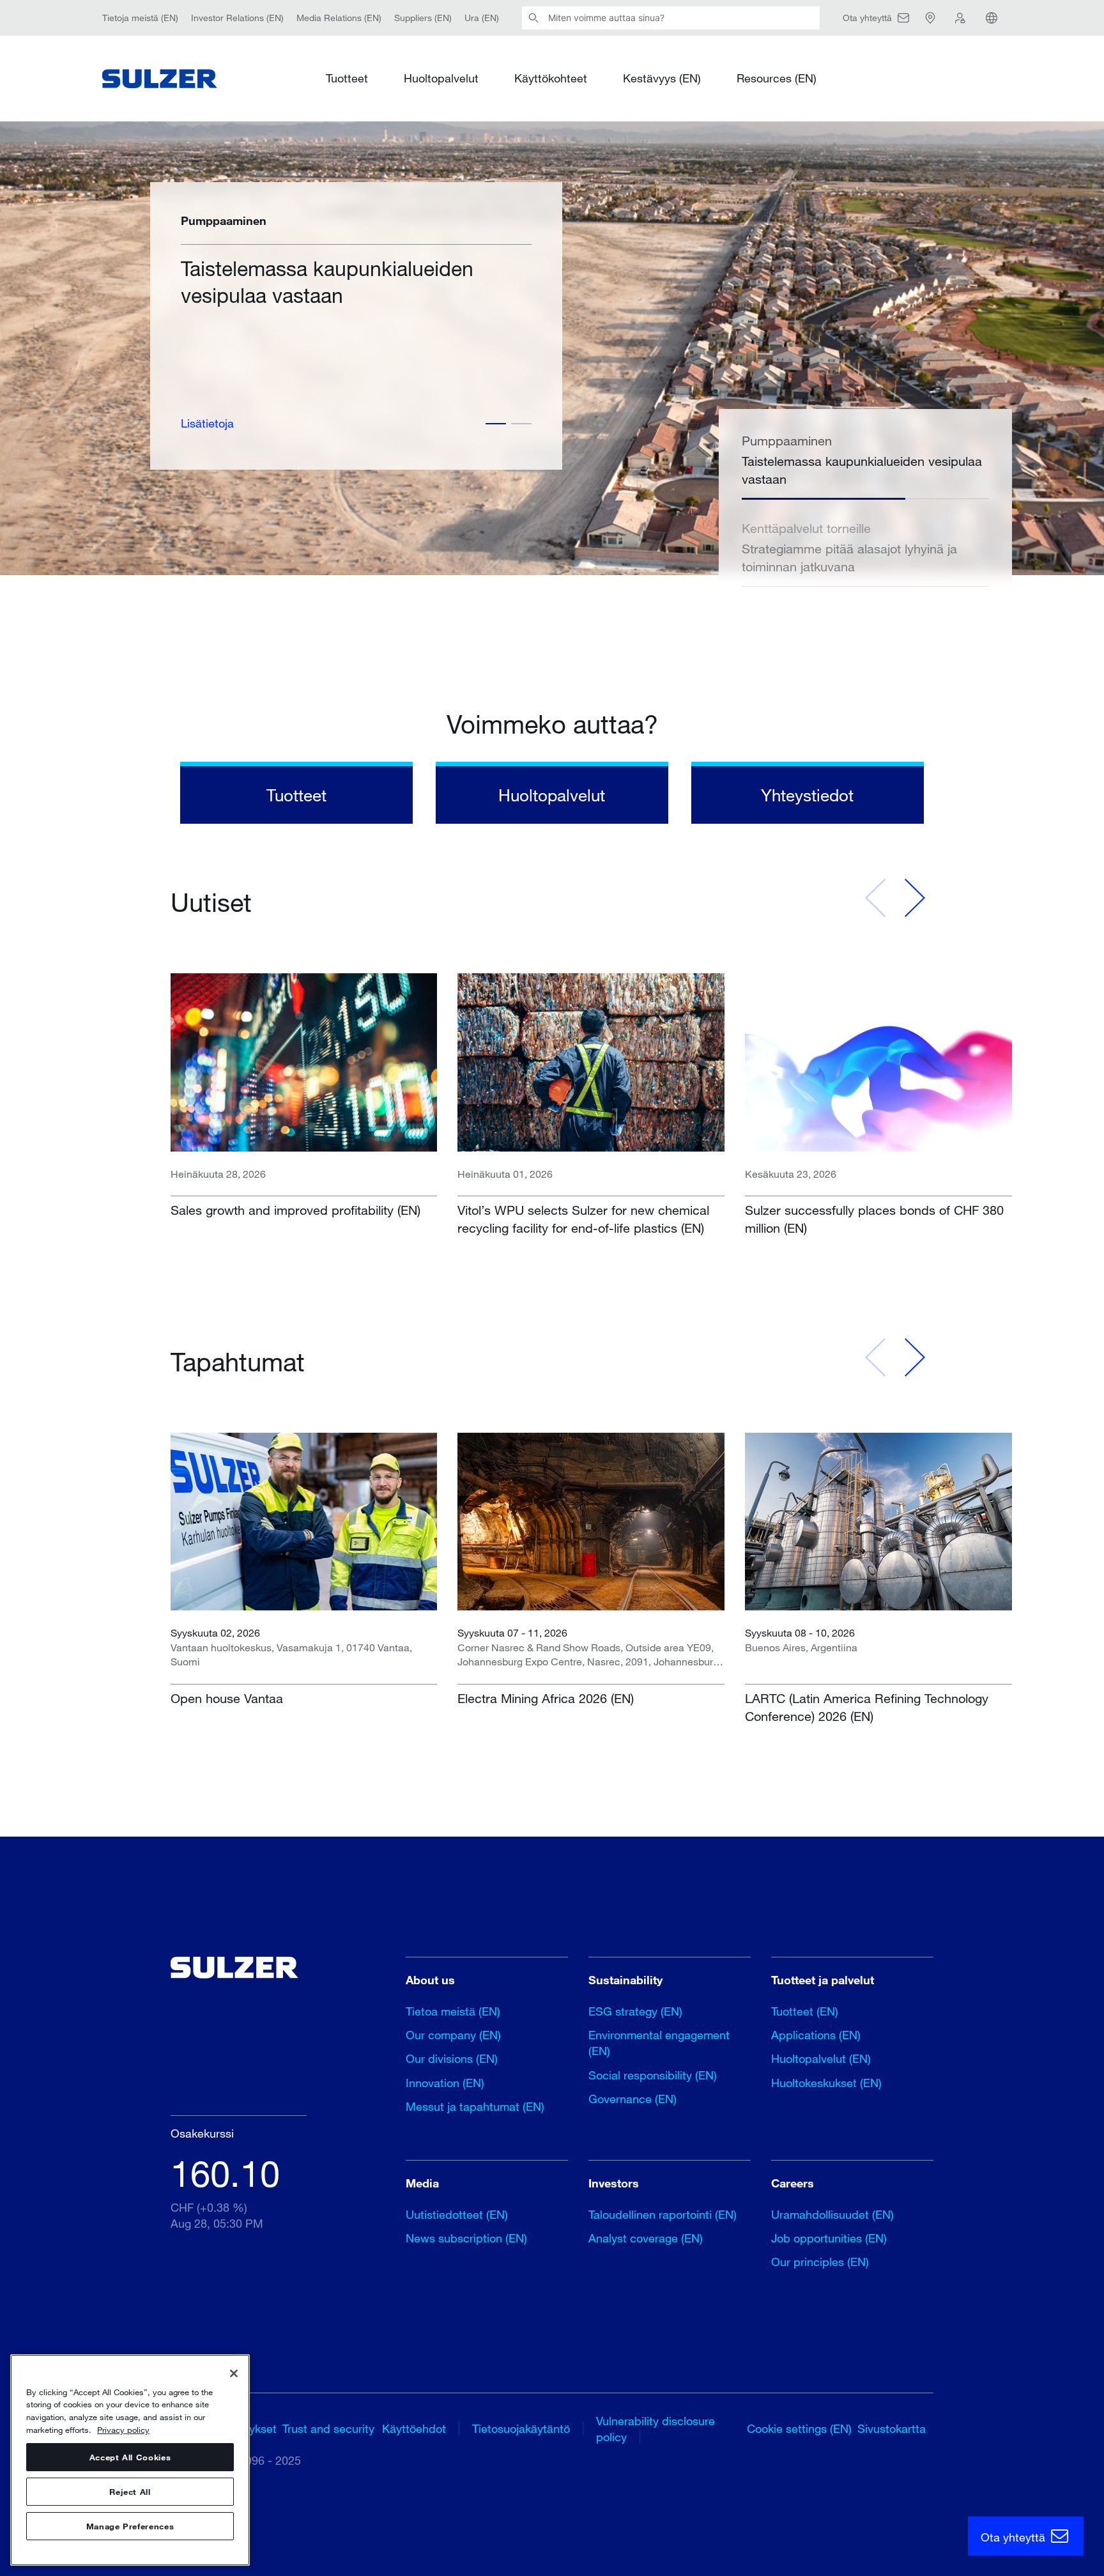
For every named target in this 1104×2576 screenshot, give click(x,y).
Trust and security (328, 2428)
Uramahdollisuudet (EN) (832, 2214)
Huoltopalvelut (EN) (821, 2058)
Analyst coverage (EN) (646, 2238)
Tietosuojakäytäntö (521, 2428)
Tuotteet (347, 78)
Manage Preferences (130, 2526)
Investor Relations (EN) (237, 18)
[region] (130, 2460)
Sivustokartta (892, 2428)
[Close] (234, 2373)
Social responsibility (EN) (653, 2075)
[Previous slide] (876, 898)
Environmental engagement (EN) (659, 2043)
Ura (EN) (482, 18)
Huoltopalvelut (441, 78)
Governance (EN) (632, 2099)
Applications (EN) (816, 2035)
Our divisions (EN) (452, 2058)
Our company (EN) (453, 2035)
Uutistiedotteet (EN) (457, 2214)
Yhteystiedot (807, 795)
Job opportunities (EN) (829, 2238)
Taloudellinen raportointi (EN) (663, 2214)
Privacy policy (123, 2430)
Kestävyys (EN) (662, 78)
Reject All (130, 2492)
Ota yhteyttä (1015, 2537)
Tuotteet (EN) (805, 2011)
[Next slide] (914, 898)
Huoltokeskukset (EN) (826, 2083)
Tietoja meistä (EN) (140, 18)
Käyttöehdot (414, 2428)
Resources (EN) (777, 78)
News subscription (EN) (466, 2238)
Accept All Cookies (130, 2457)
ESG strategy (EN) (635, 2011)
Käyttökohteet (551, 78)
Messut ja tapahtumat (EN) (475, 2106)
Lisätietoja (207, 423)
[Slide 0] (496, 424)
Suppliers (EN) (423, 18)
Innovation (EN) (445, 2083)
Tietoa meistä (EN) (453, 2011)
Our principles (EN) (820, 2262)
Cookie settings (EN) (799, 2428)
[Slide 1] (521, 424)
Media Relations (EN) (339, 18)
